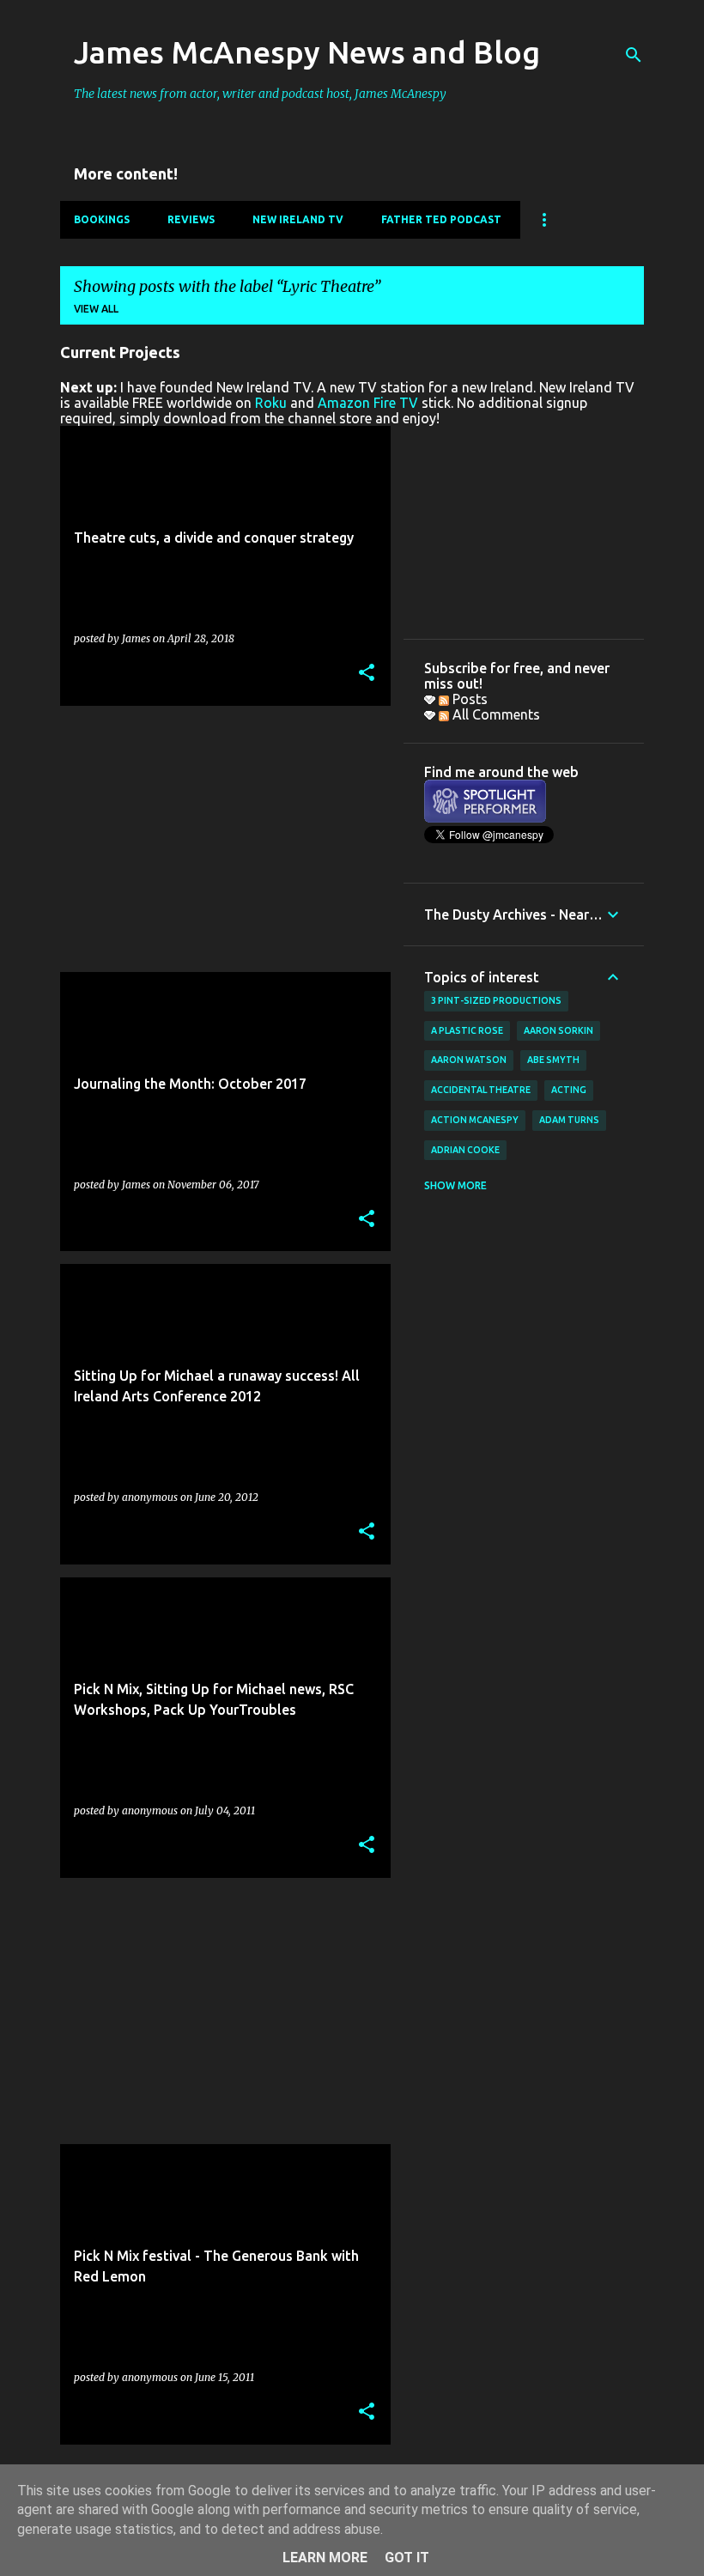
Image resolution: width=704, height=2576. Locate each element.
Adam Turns (569, 1120)
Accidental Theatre (481, 1090)
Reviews (191, 219)
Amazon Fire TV (368, 403)
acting (569, 1090)
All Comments (495, 714)
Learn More (325, 2558)
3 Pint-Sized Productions (496, 1000)
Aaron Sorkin (558, 1030)
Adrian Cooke (465, 1150)
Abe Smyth (553, 1060)
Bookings (102, 219)
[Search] (634, 55)
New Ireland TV (298, 219)
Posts (468, 699)
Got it (407, 2558)
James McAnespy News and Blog (307, 52)
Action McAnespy (475, 1120)
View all (96, 309)
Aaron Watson (469, 1060)
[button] (367, 674)
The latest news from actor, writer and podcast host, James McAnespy (260, 94)
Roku (271, 403)
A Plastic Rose (467, 1030)
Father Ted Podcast (441, 219)
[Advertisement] (219, 839)
